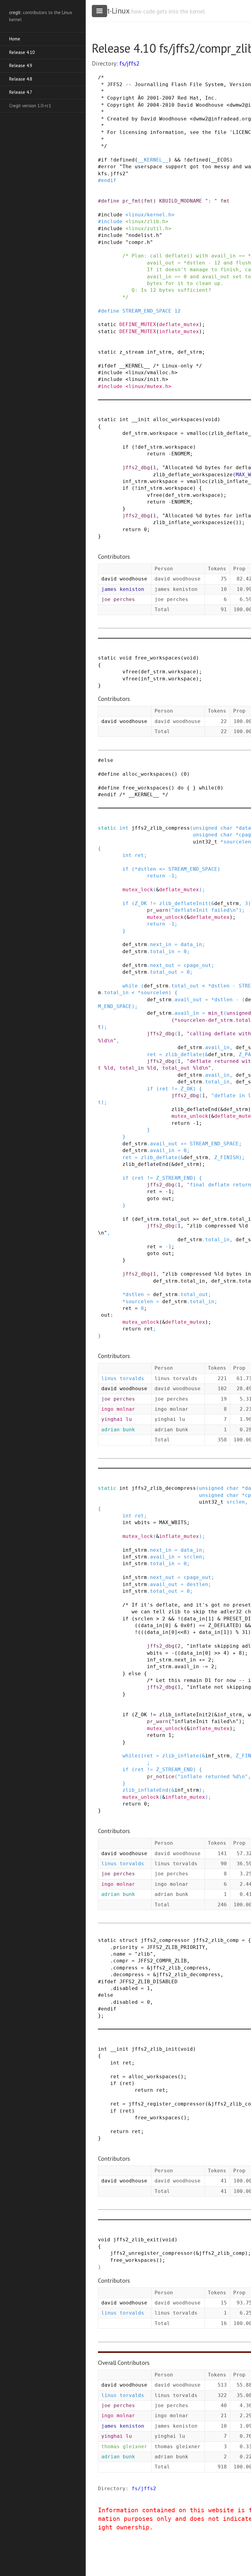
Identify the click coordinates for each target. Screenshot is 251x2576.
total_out (164, 972)
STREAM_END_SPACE (147, 311)
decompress (129, 1975)
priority (125, 1947)
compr (121, 1961)
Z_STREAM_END (174, 1178)
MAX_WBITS (173, 1522)
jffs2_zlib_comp (216, 1940)
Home (15, 39)
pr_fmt (132, 201)
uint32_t (205, 842)
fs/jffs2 (129, 63)
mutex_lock (138, 890)
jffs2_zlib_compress (161, 828)
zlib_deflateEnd (194, 1109)
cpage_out (197, 965)
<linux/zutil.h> (148, 228)
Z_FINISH (227, 1157)
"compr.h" (139, 242)
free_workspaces (158, 658)
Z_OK (141, 903)
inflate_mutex (179, 331)
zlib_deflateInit (184, 903)
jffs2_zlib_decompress (164, 1488)
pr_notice (161, 1777)
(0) (185, 774)
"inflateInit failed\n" (205, 1721)
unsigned (205, 828)
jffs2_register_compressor (167, 2104)
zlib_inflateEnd (145, 1790)
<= (162, 869)
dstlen (147, 869)
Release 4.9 (21, 65)
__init (141, 419)
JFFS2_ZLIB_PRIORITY (176, 1947)
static (107, 324)
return (156, 454)
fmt (148, 201)
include (112, 215)
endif (109, 180)
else (107, 760)
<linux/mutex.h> (148, 386)
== (202, 1625)
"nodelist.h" (144, 235)
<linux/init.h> (147, 379)
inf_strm (159, 352)
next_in (161, 944)
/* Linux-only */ (178, 366)
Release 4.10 (22, 52)
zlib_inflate (181, 1756)
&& (178, 160)
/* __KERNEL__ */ (144, 795)
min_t (216, 1013)
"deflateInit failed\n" (205, 910)
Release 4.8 (21, 79)
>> (217, 1653)
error (109, 167)
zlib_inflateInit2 (185, 1715)
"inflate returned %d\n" (213, 1777)
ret (139, 855)
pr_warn (158, 910)
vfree (155, 495)
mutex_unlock (165, 917)
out (167, 1199)
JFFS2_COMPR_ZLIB (162, 1961)
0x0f (187, 1625)
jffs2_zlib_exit (136, 2240)
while (130, 986)
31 (245, 1632)
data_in (191, 944)
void (211, 419)
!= (153, 903)
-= (205, 1667)
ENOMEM (181, 454)
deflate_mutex (179, 324)
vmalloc (197, 433)
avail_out (188, 1000)
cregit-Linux (111, 11)
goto (153, 1199)
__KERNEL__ (153, 160)
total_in (162, 951)
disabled (125, 1988)
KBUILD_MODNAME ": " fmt (194, 201)
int (124, 419)
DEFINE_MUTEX (138, 324)
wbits (142, 1522)
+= (184, 1144)
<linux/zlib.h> (147, 221)
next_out (162, 965)
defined (124, 160)
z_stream (132, 352)
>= (196, 1219)
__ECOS (220, 160)
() (236, 522)
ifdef (109, 366)
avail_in (187, 1013)
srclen (236, 1502)
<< (181, 1632)
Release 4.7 (21, 92)
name (119, 1954)
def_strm (190, 352)
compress (125, 1968)
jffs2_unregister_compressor (152, 2253)
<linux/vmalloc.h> (152, 373)
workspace (164, 433)
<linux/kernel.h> (150, 215)
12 (178, 311)
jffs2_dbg (136, 468)
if (104, 160)
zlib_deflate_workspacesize (193, 475)
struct (129, 1940)
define (110, 201)
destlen (197, 1584)
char (227, 828)
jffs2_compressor (165, 1940)
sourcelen (237, 842)
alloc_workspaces (178, 419)
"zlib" (144, 1954)
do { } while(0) (200, 788)
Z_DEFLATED (223, 1625)
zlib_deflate (184, 1054)
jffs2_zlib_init (155, 2049)
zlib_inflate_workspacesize (193, 522)
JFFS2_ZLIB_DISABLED (148, 1982)
